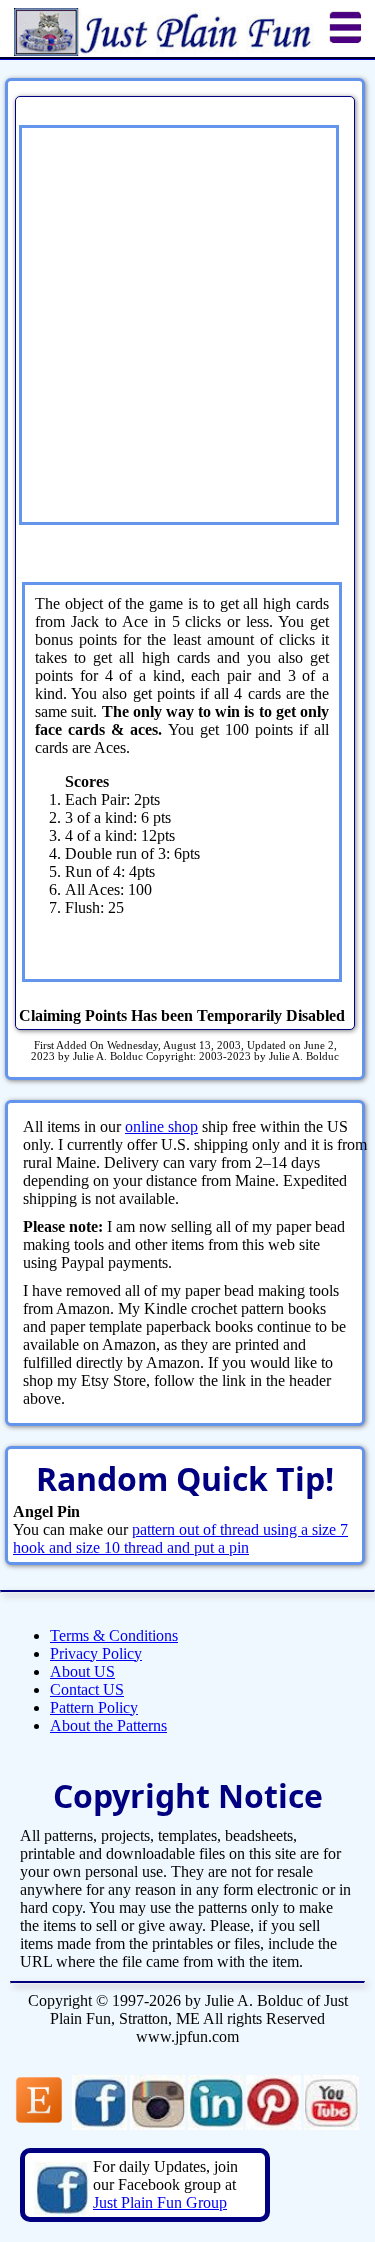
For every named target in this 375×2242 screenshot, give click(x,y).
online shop (161, 1126)
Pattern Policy (94, 1707)
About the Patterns (108, 1725)
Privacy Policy (96, 1653)
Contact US (87, 1689)
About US (82, 1671)
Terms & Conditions (114, 1635)
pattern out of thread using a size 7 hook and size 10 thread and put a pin (180, 1538)
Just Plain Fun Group (160, 2202)
